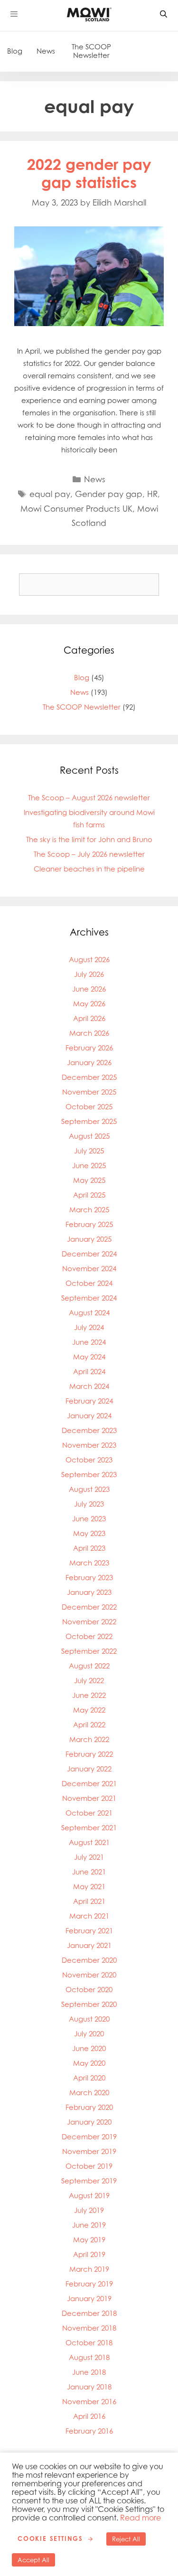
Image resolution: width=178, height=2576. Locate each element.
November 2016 (89, 2402)
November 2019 (89, 2151)
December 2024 (89, 1254)
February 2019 (89, 2284)
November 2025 (89, 1092)
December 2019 (89, 2137)
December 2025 (89, 1077)
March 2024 (89, 1386)
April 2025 (89, 1195)
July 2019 (89, 2210)
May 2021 (89, 1887)
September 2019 (89, 2181)
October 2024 (89, 1283)
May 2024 (89, 1357)
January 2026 (89, 1063)
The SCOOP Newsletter (91, 51)
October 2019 (89, 2166)
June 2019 (89, 2225)
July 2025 (89, 1151)
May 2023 (89, 1533)
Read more (141, 2518)
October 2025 (89, 1107)
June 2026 (89, 989)
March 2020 (89, 2093)
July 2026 (89, 974)
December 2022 (89, 1607)
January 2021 (89, 1945)
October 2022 (89, 1636)
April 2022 (89, 1725)
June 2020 (89, 2048)
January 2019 (89, 2299)
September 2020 (89, 2004)
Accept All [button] (33, 2560)
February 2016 (89, 2431)
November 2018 (89, 2328)
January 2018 (89, 2387)
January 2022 (89, 1769)
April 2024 (89, 1372)
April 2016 (89, 2416)
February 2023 (89, 1578)
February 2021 (89, 1931)
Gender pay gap (109, 494)
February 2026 (89, 1048)
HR (152, 494)
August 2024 (89, 1313)
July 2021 (89, 1857)
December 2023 (89, 1430)
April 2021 (89, 1901)
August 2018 (89, 2357)
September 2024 (89, 1298)
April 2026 (89, 1018)
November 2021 (89, 1798)
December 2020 (89, 1960)
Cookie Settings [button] (50, 2539)
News (46, 51)
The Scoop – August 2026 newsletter (89, 798)
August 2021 (89, 1842)
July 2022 (89, 1681)
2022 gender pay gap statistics (89, 173)
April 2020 (89, 2078)
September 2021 (89, 1828)
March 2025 (89, 1210)
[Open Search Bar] (164, 14)
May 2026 (89, 1004)
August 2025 (89, 1136)
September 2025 (89, 1121)
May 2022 (89, 1710)
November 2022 (89, 1622)
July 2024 (89, 1327)
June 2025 (89, 1166)
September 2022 (89, 1651)
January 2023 (89, 1592)
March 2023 (89, 1563)
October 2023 (89, 1460)
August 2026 (89, 960)
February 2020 (89, 2107)
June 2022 (89, 1695)
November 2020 (89, 1975)
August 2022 (89, 1666)
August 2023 (89, 1489)
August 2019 (89, 2196)
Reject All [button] (126, 2539)
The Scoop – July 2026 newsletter (89, 854)
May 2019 (89, 2240)
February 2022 (89, 1754)
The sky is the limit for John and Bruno (89, 839)
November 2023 (89, 1445)
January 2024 (89, 1416)
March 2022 (89, 1739)
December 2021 (89, 1784)
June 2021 (89, 1872)
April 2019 (89, 2254)
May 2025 (89, 1180)
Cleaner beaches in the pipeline (89, 869)
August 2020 (89, 2019)
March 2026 (89, 1033)
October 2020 (89, 1990)
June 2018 (89, 2372)
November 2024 (89, 1269)
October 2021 (89, 1813)
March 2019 (89, 2269)
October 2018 (89, 2343)
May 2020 (89, 2063)
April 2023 (89, 1548)
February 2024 (89, 1401)
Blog (15, 51)
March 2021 (89, 1916)
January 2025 (89, 1239)
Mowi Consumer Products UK (76, 509)
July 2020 (89, 2034)
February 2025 (89, 1224)
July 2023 (89, 1504)
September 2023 (89, 1475)
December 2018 (89, 2313)
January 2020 (89, 2122)
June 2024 (89, 1342)
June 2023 (89, 1519)
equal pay (50, 494)
